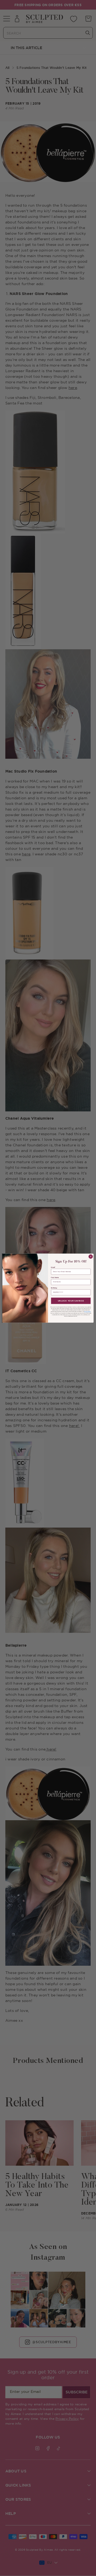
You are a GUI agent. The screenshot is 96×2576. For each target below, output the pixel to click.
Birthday (54, 1288)
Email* (53, 1267)
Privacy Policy (87, 1311)
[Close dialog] (91, 1256)
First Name (55, 1278)
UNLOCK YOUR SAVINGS (71, 1300)
